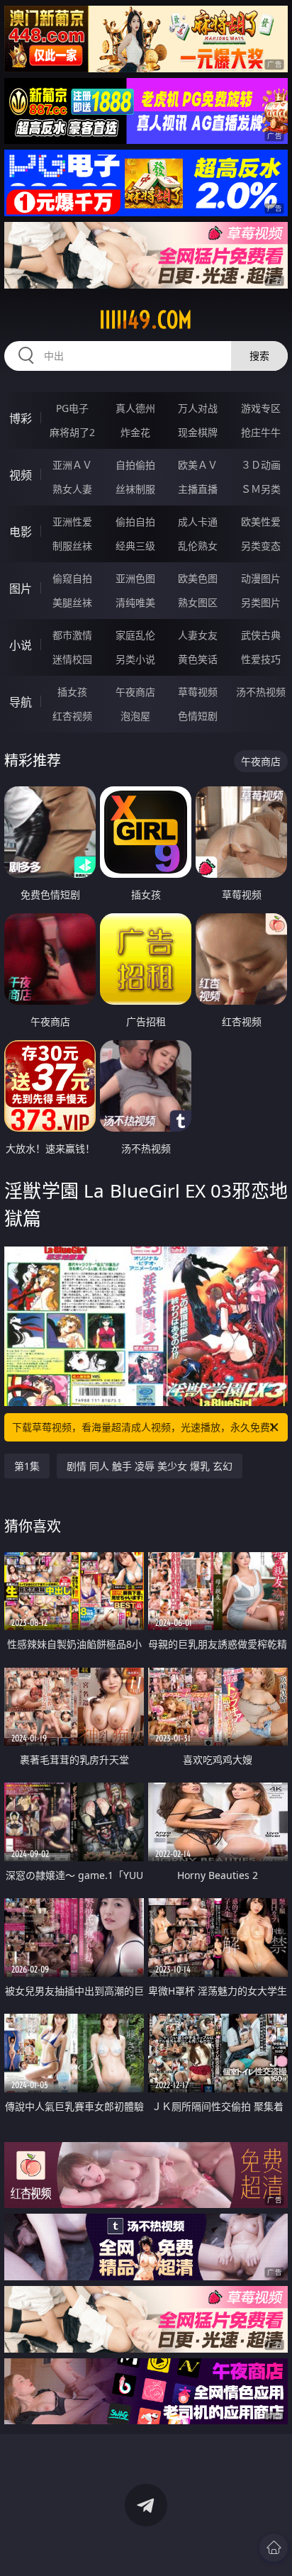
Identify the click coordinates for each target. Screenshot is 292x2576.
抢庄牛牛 (261, 432)
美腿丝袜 (72, 602)
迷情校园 (72, 659)
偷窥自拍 (72, 578)
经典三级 (135, 546)
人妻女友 (198, 635)
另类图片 (261, 602)
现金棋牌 (198, 432)
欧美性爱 (261, 522)
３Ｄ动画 (261, 465)
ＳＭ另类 (261, 489)
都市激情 (72, 635)
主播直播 (198, 489)
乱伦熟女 (198, 546)
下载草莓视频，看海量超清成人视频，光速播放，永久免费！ (146, 1427)
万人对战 (198, 408)
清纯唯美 (135, 602)
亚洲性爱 (72, 522)
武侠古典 (261, 635)
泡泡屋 (135, 716)
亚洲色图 (135, 578)
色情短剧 (198, 716)
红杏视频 (72, 716)
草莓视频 (198, 692)
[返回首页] (274, 2548)
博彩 (21, 418)
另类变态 (261, 546)
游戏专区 (261, 408)
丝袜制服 (135, 489)
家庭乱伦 (135, 635)
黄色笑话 (198, 659)
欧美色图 (198, 578)
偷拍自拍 (135, 522)
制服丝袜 (72, 546)
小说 (21, 645)
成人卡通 (198, 522)
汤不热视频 (261, 692)
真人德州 (135, 408)
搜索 (259, 356)
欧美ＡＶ (198, 465)
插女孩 (72, 692)
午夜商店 (135, 692)
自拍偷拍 (135, 465)
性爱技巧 (261, 659)
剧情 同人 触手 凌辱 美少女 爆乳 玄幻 (150, 1466)
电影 (21, 532)
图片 (21, 589)
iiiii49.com (146, 320)
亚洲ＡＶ (72, 465)
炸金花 (135, 432)
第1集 (27, 1466)
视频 (21, 475)
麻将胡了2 (72, 432)
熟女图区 (198, 602)
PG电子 (72, 408)
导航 (21, 702)
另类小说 (135, 659)
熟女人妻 (72, 489)
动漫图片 (261, 578)
